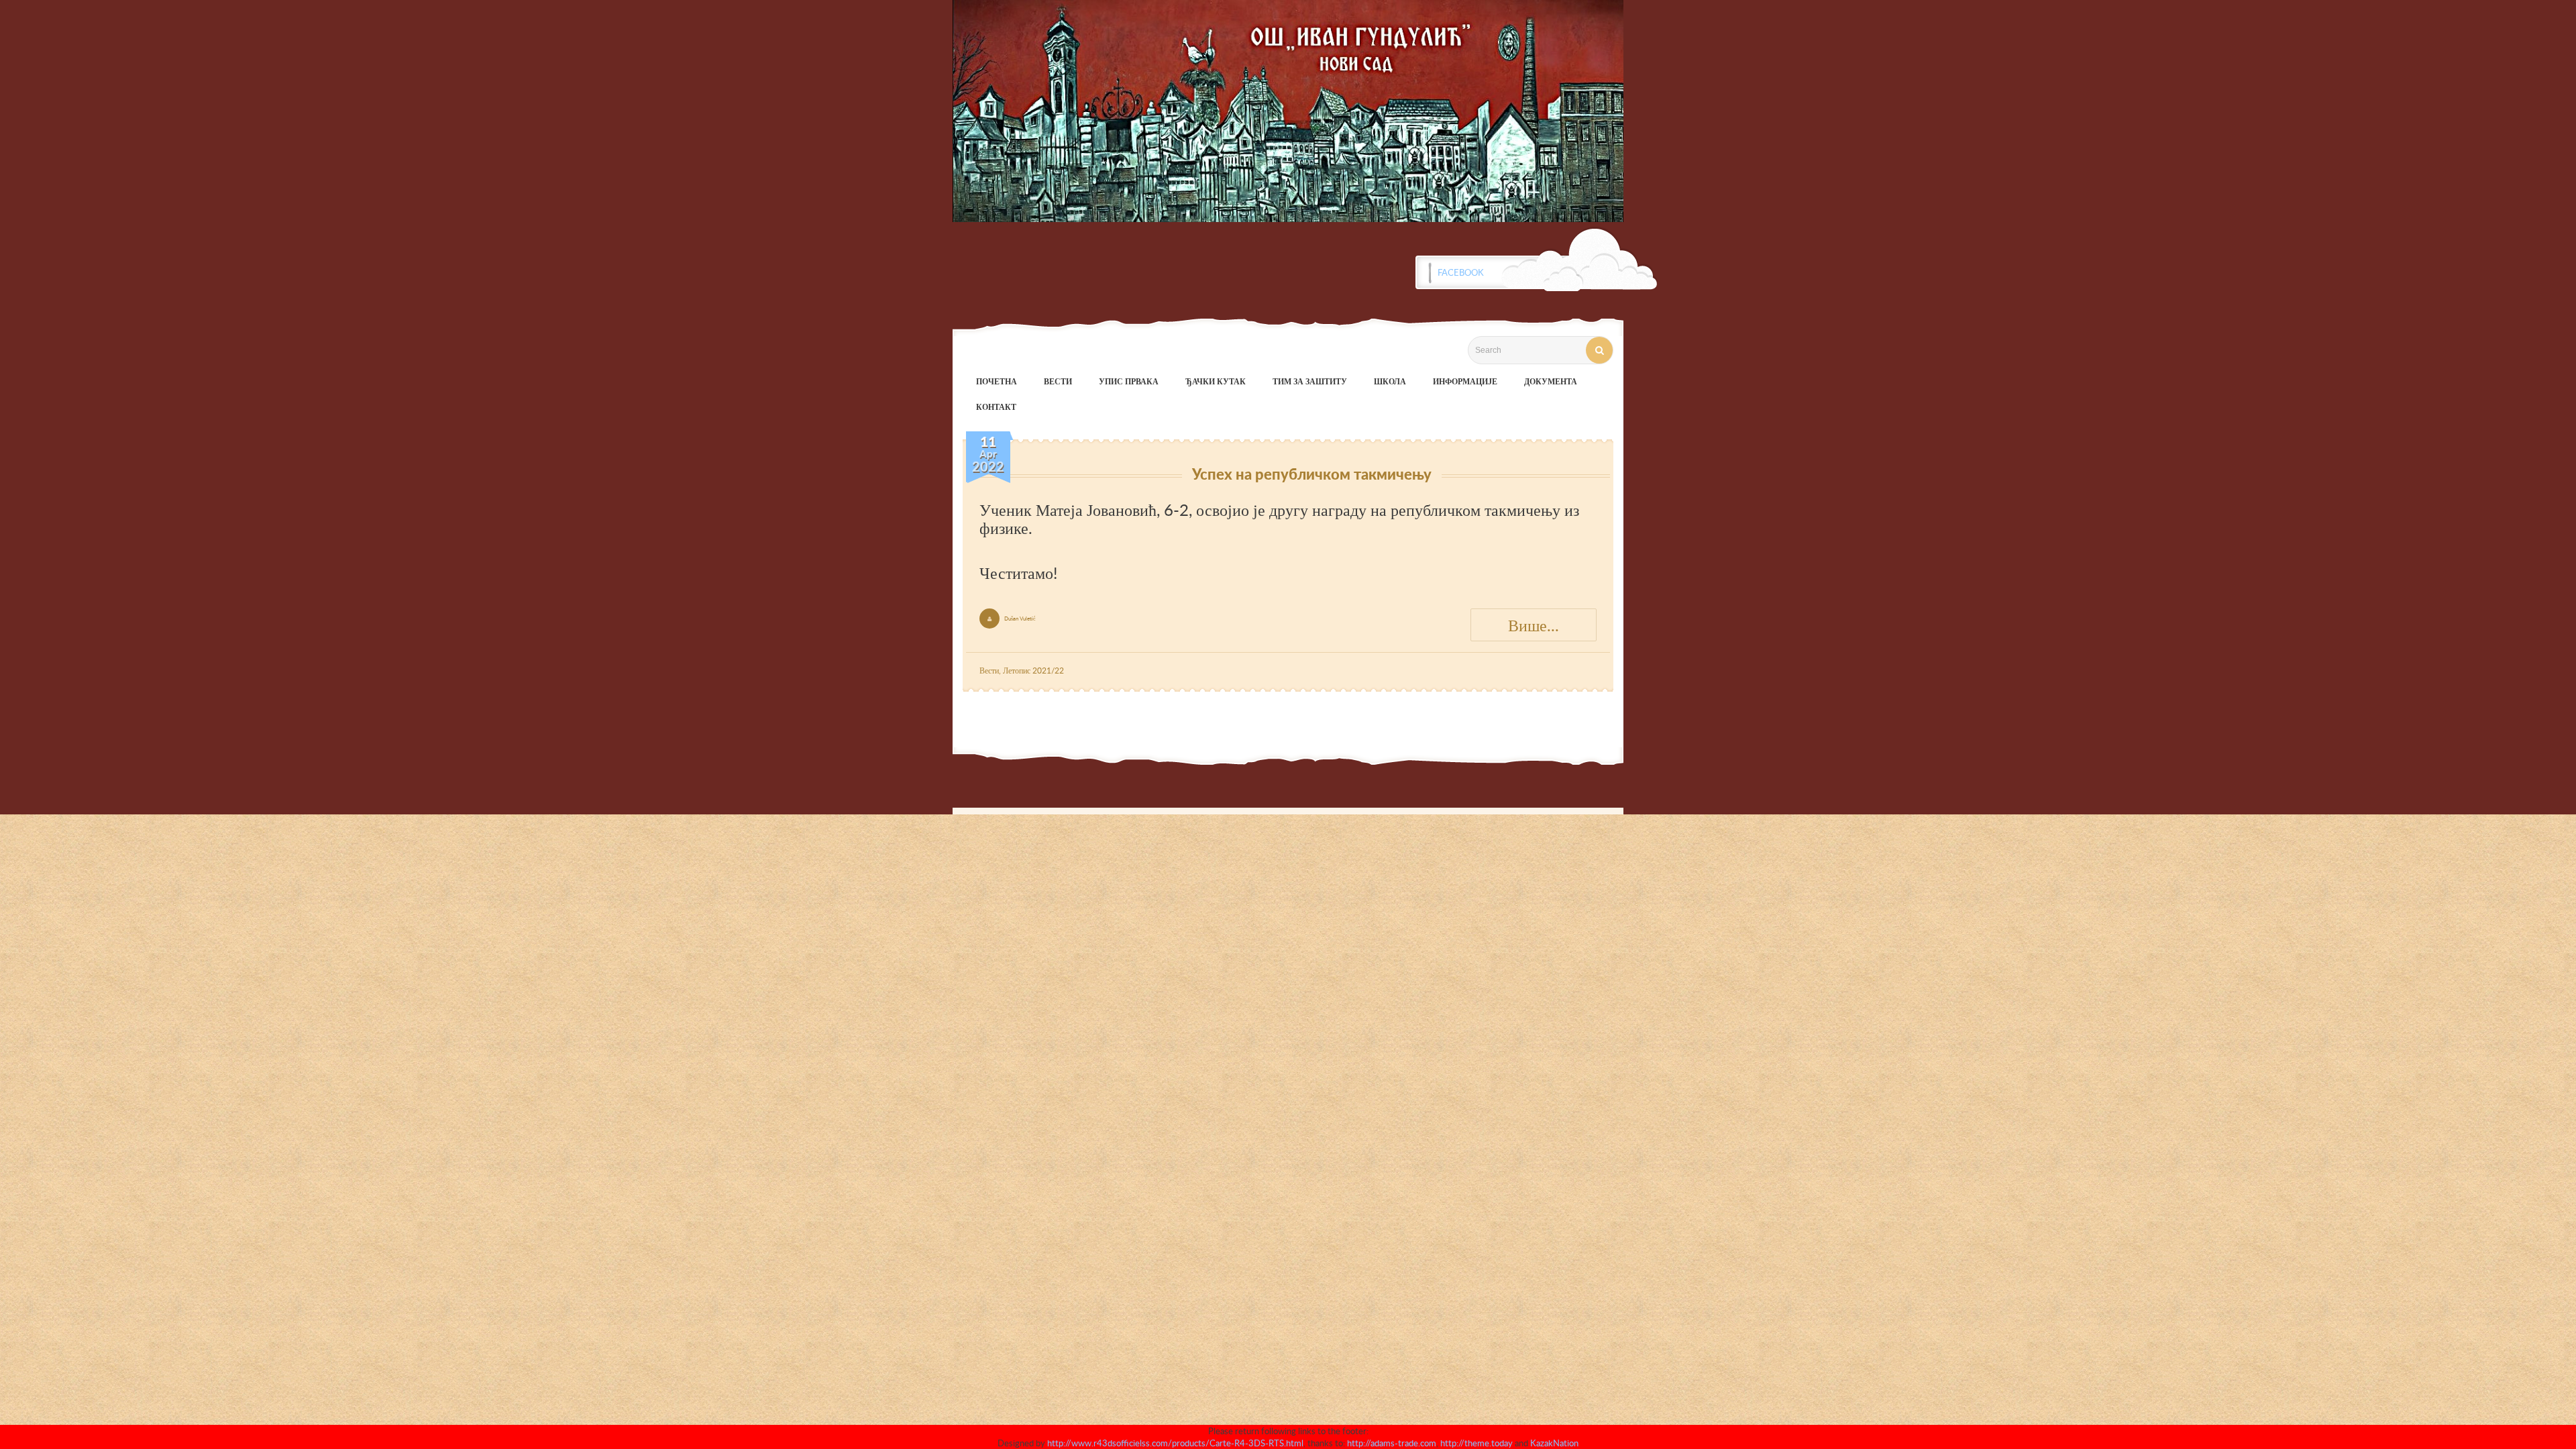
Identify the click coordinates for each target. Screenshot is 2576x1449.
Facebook (1461, 272)
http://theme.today (1477, 1443)
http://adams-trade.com (1392, 1443)
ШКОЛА (1390, 381)
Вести (989, 670)
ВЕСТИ (1058, 381)
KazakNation (1554, 1443)
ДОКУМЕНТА (1551, 381)
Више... (1534, 625)
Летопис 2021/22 (1033, 670)
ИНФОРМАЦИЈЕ (1465, 381)
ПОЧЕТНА (997, 381)
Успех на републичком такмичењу (1312, 474)
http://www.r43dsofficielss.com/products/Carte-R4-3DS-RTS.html (1175, 1443)
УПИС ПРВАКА (1129, 381)
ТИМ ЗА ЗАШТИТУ (1310, 381)
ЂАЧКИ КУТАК (1216, 381)
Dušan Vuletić (1020, 618)
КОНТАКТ (996, 407)
